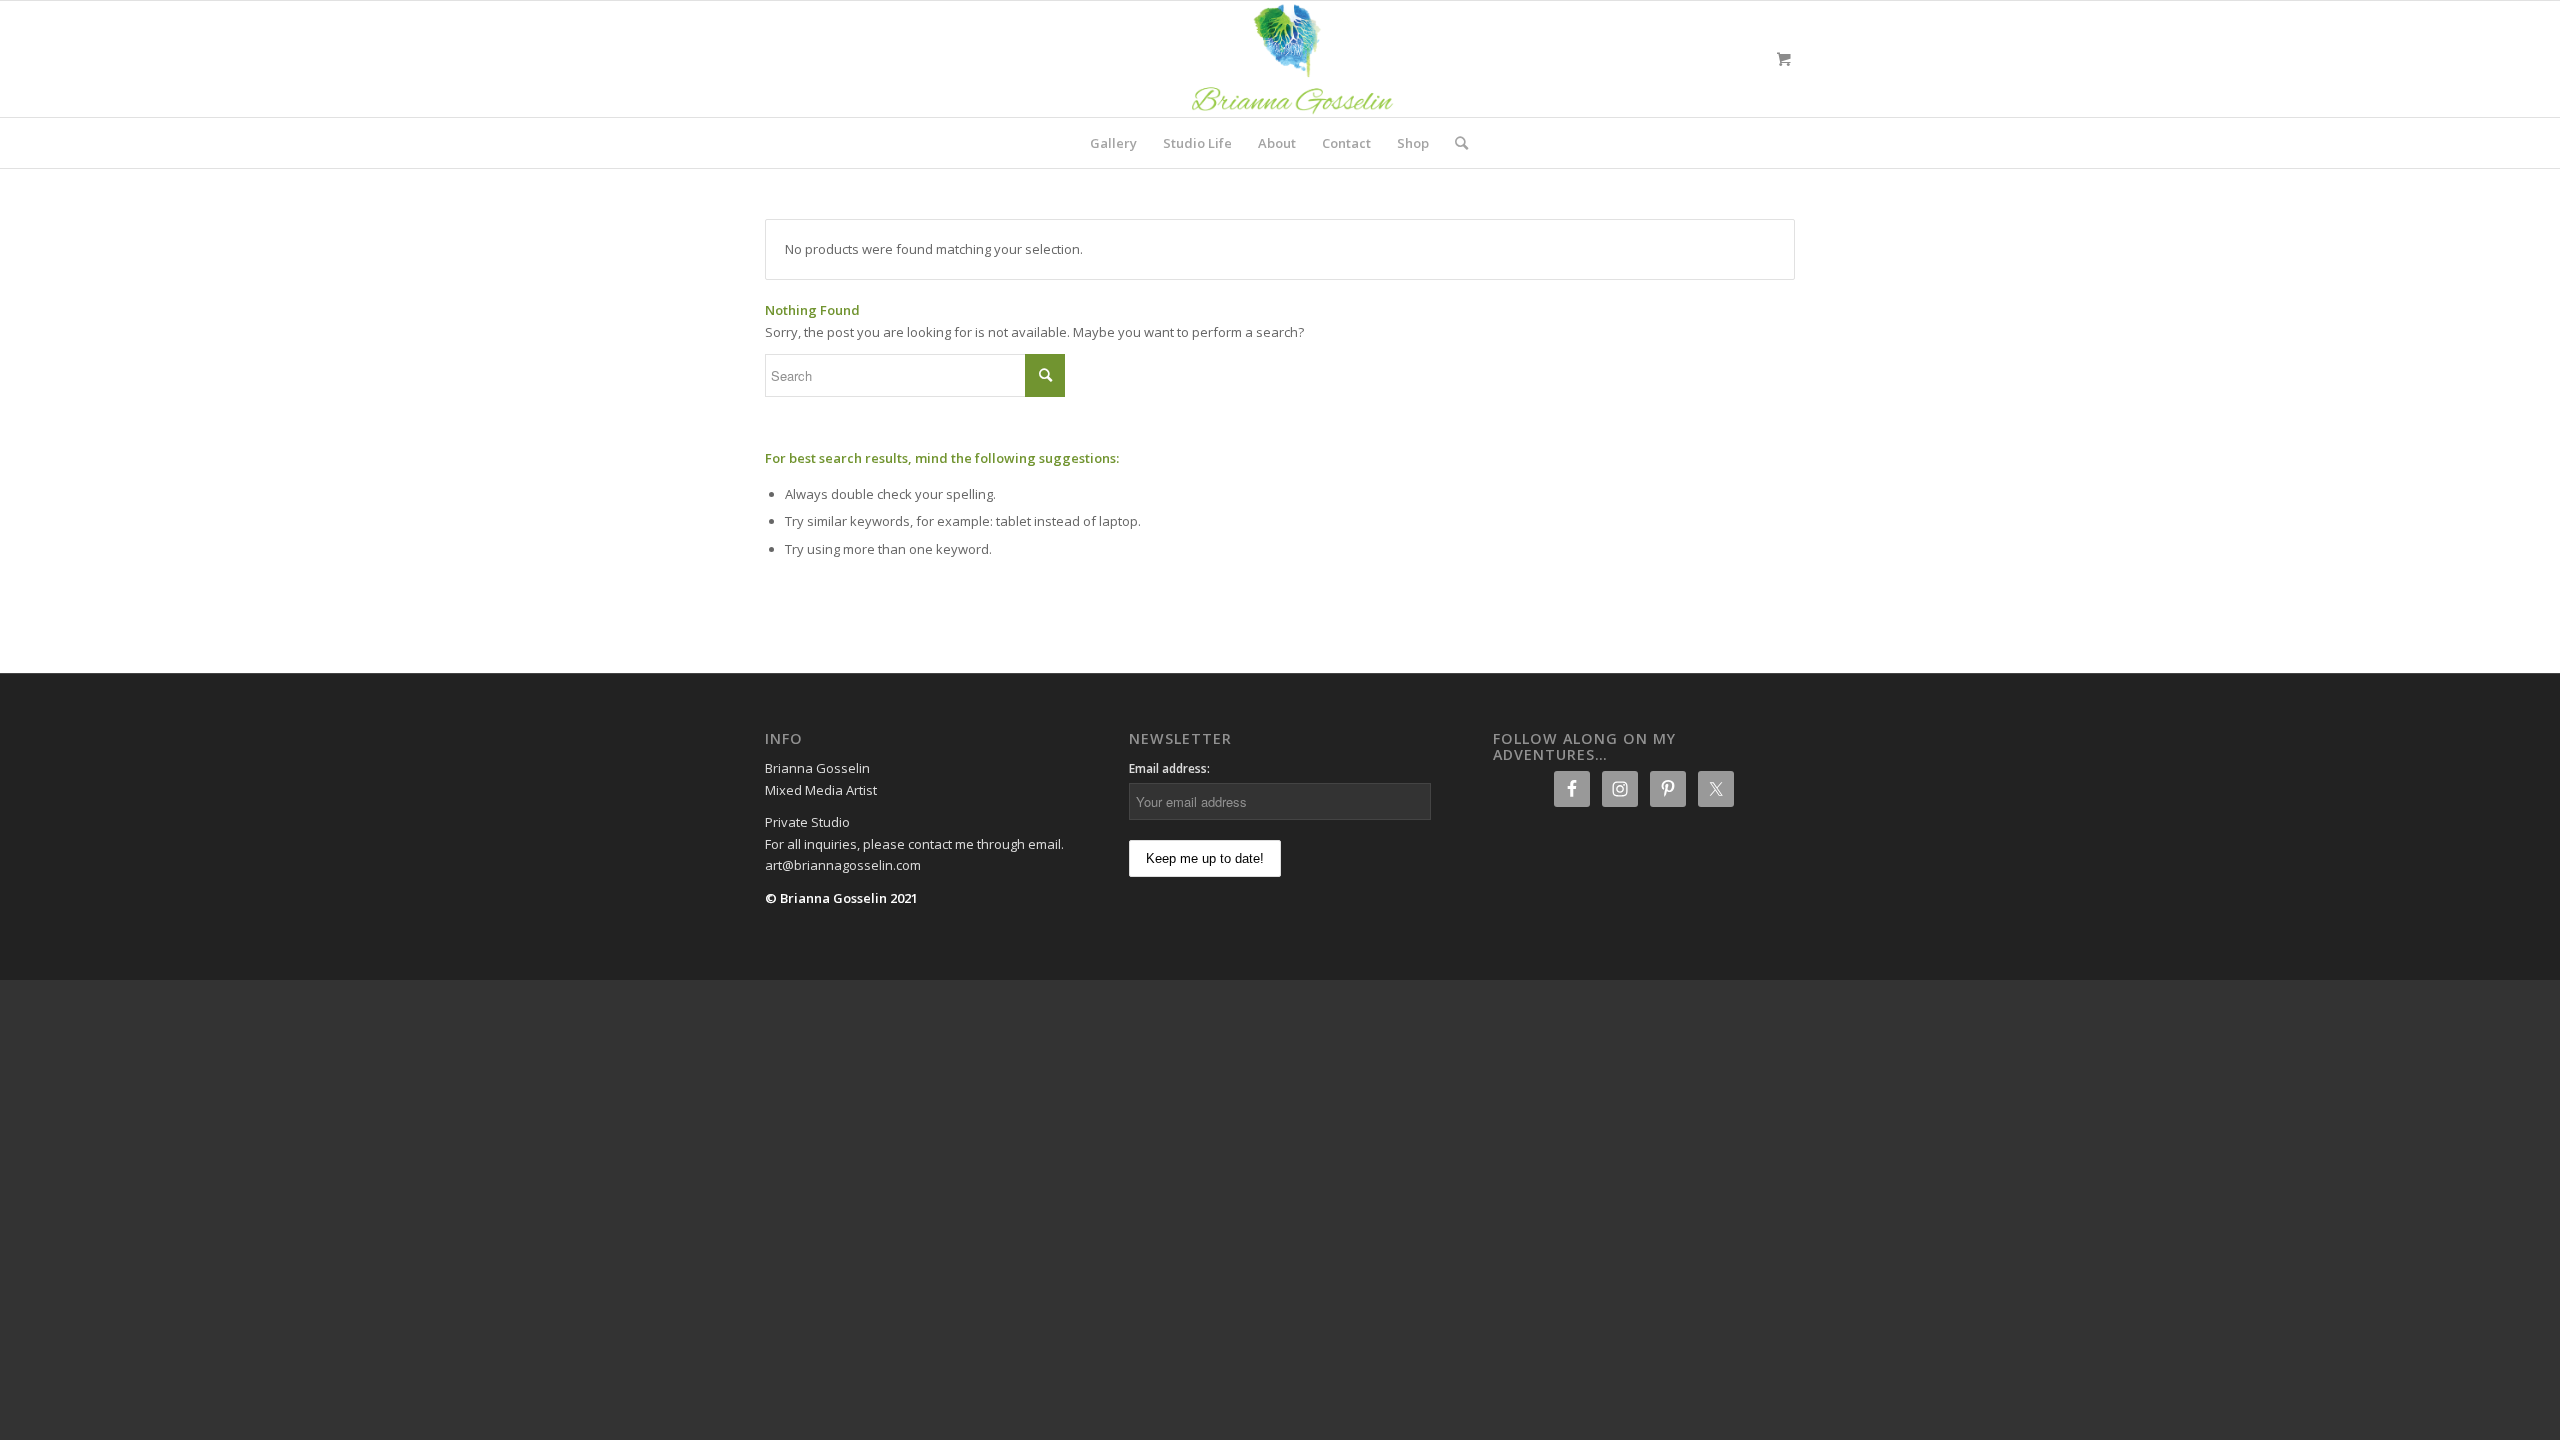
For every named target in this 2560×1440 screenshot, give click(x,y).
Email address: (1169, 768)
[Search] (1455, 143)
